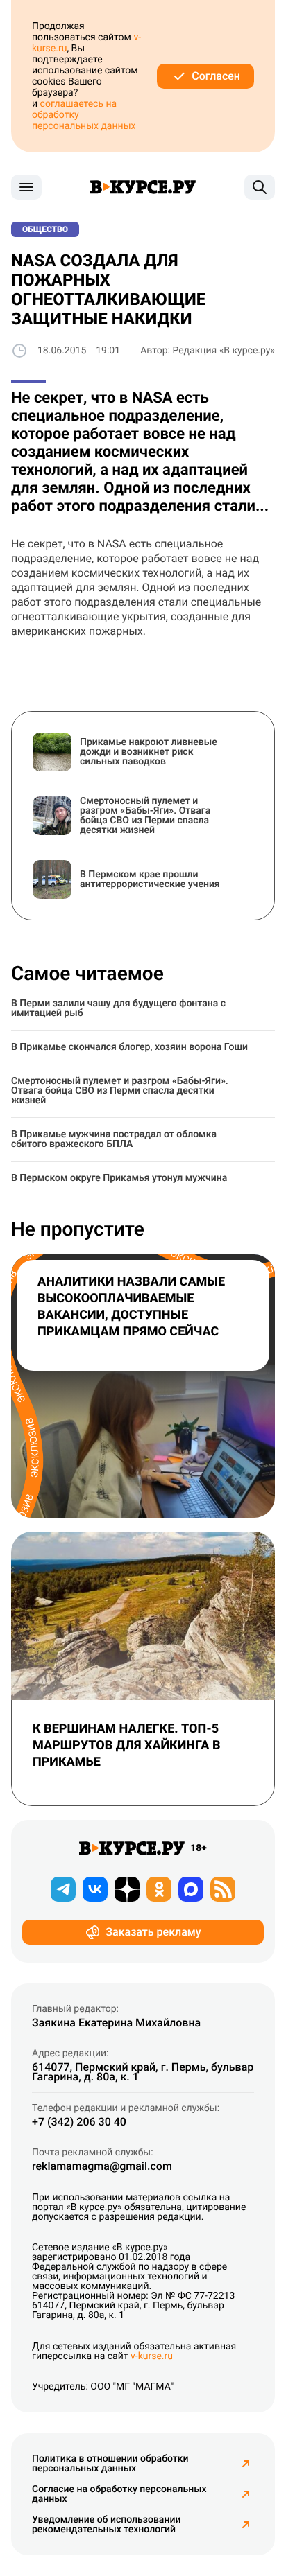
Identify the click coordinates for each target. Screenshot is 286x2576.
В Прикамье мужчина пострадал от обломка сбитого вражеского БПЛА (114, 1139)
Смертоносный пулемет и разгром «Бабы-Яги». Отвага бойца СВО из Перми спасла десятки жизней (120, 1091)
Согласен (216, 76)
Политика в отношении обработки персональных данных (110, 2464)
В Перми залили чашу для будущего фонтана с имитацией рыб (118, 1008)
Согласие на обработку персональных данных (119, 2494)
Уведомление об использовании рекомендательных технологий (106, 2525)
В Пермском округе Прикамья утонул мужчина (119, 1178)
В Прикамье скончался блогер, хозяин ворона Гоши (129, 1047)
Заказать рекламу (153, 1932)
